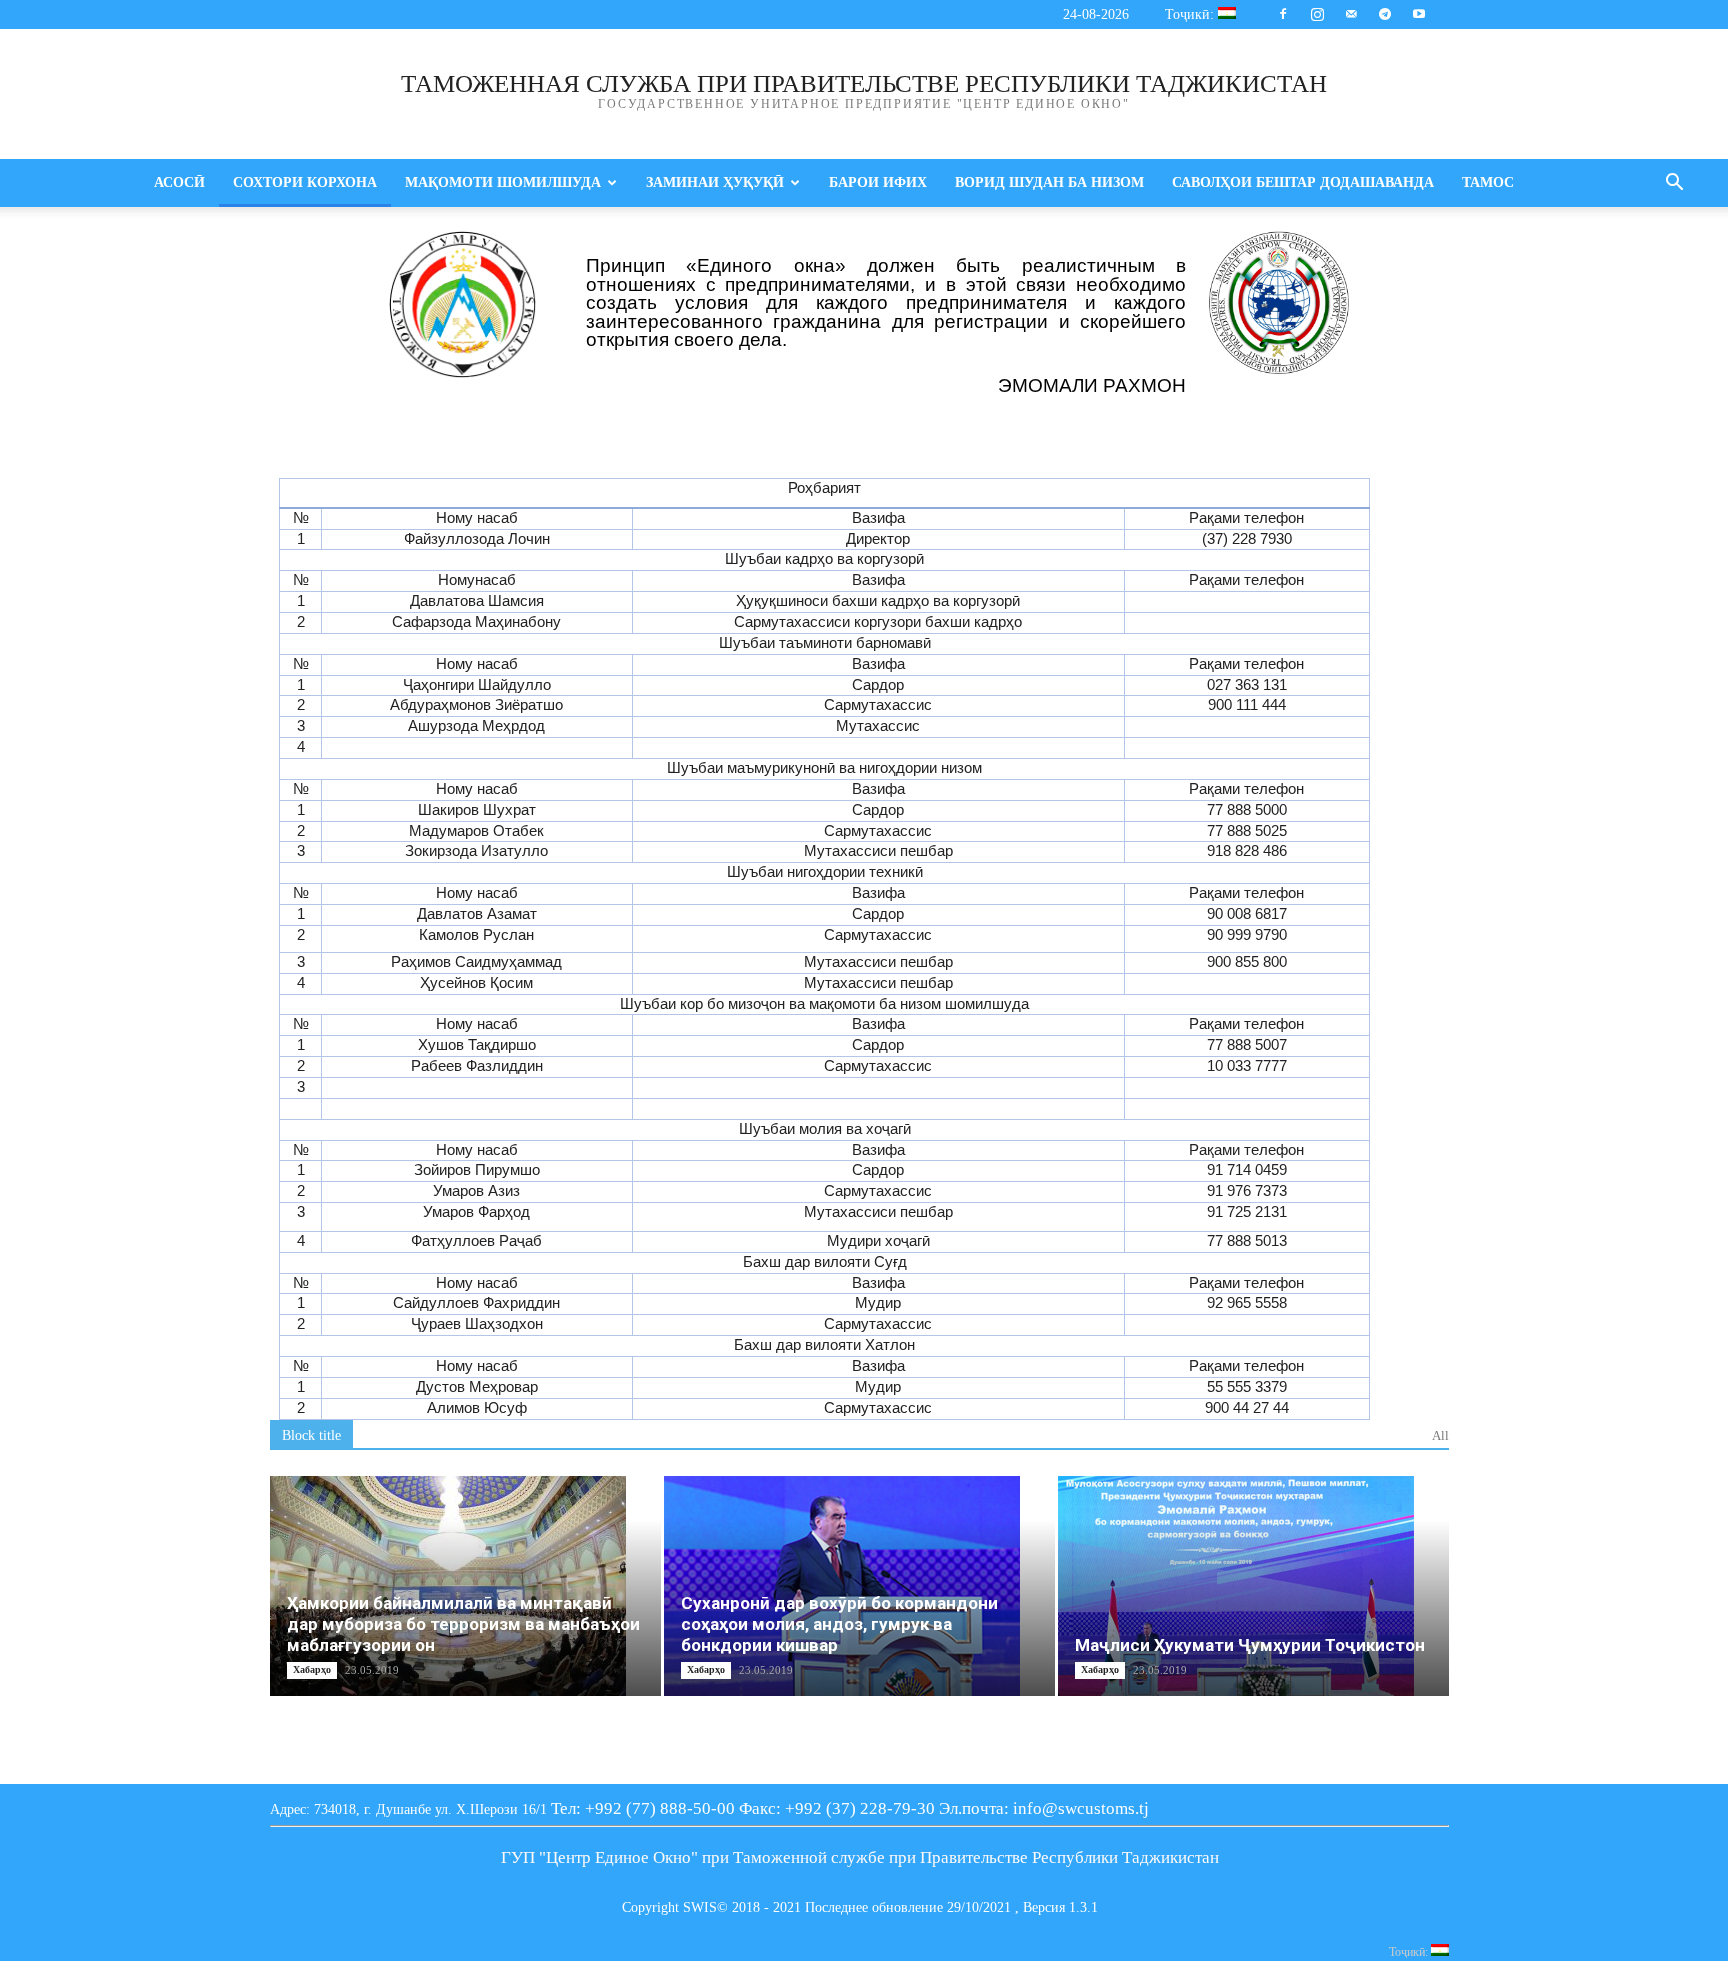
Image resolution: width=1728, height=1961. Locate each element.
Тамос (1488, 182)
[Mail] (1351, 14)
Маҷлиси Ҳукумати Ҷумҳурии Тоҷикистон (1250, 1645)
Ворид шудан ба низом (1049, 182)
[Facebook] (1283, 14)
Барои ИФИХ (878, 182)
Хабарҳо (312, 1669)
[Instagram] (1317, 14)
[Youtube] (1419, 14)
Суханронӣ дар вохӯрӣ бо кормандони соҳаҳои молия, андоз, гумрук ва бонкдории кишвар (839, 1624)
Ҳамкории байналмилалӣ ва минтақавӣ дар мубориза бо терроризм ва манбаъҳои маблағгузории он (463, 1624)
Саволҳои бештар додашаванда (1303, 182)
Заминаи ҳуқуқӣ (715, 182)
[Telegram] (1385, 14)
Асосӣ (179, 182)
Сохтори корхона (305, 182)
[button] (1674, 184)
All (1440, 1435)
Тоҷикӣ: (1191, 14)
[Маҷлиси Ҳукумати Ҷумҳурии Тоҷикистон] (1253, 1586)
